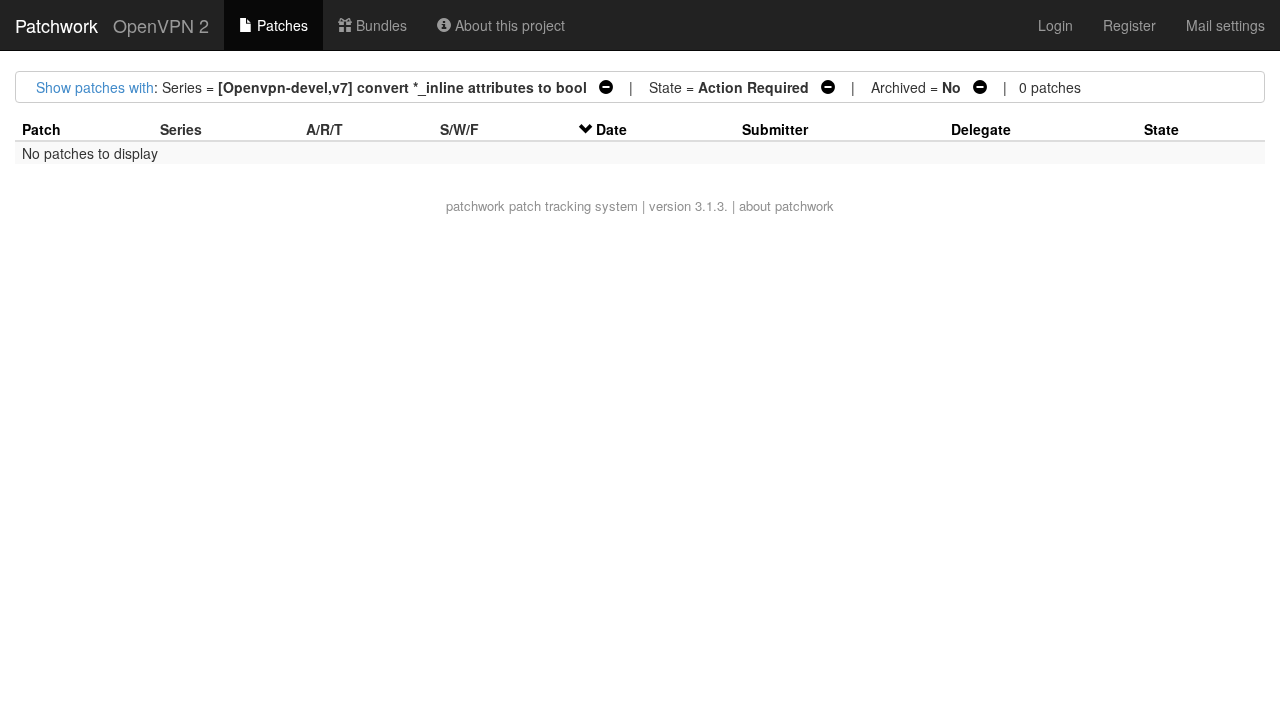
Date (611, 129)
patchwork (475, 205)
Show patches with (95, 87)
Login (1055, 25)
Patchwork (56, 25)
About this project (508, 25)
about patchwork (786, 205)
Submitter (775, 129)
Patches (280, 25)
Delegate (981, 129)
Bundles (379, 25)
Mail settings (1225, 25)
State (1161, 129)
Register (1129, 25)
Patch (41, 129)
